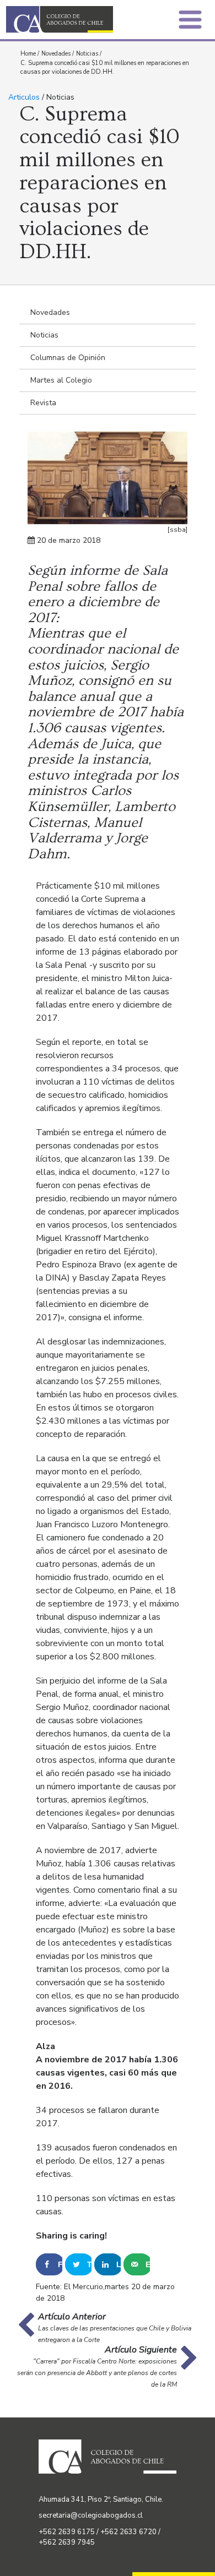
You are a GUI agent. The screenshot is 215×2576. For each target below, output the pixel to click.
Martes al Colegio (61, 380)
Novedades (56, 54)
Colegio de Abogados (60, 20)
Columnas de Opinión (68, 358)
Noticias (87, 54)
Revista (43, 403)
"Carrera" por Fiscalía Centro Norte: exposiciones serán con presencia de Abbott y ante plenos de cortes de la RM (97, 2373)
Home (28, 54)
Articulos (24, 97)
